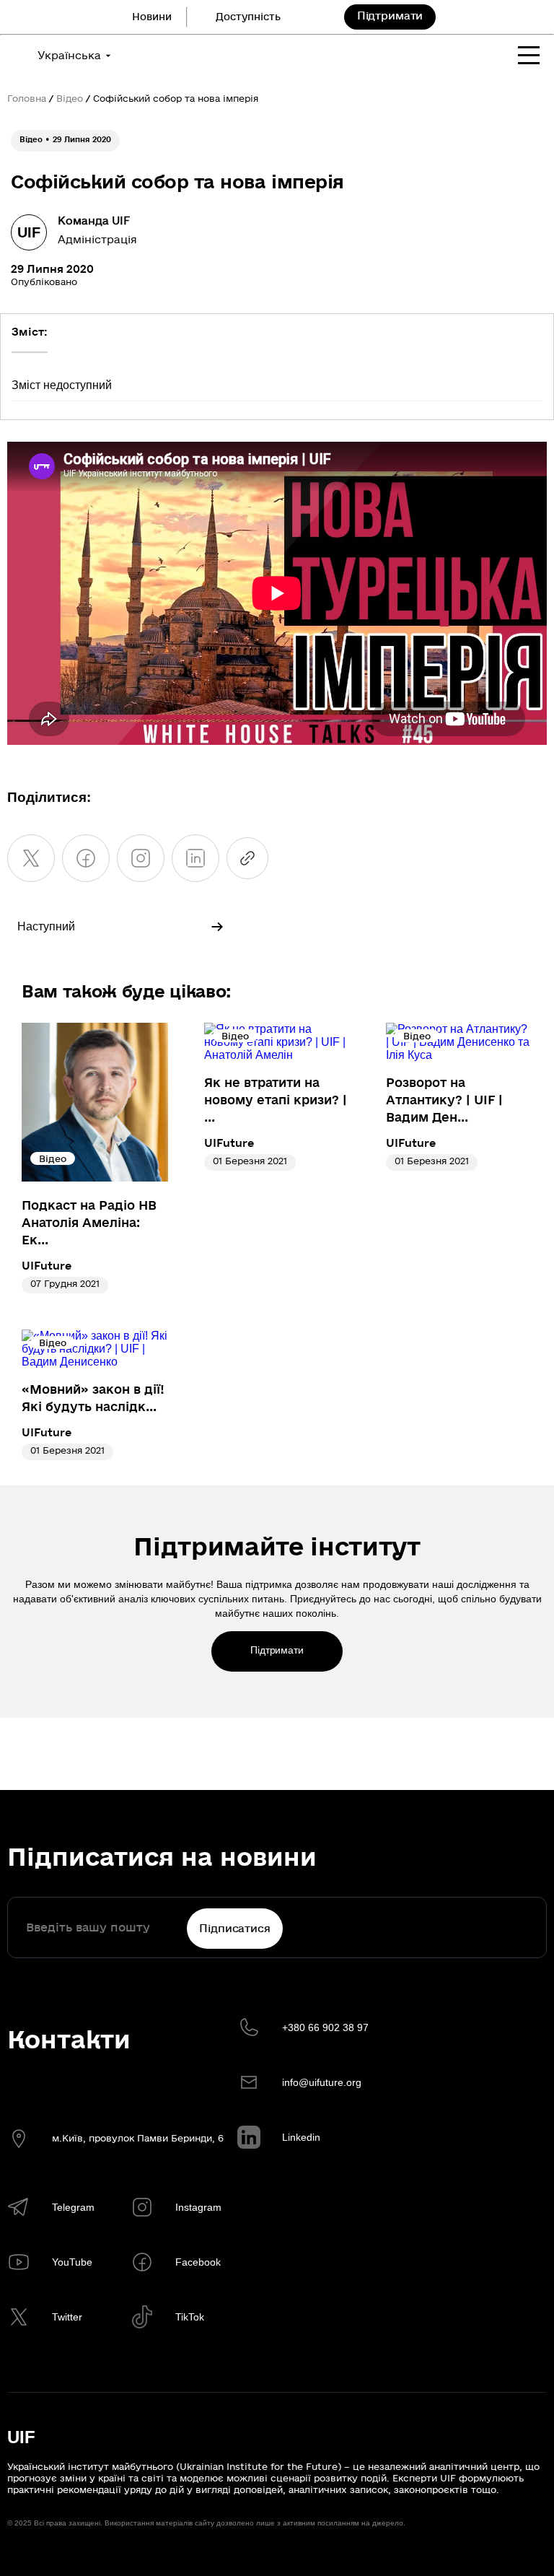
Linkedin (301, 2137)
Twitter (67, 2317)
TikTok (190, 2317)
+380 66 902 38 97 (325, 2027)
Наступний (46, 926)
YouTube (72, 2262)
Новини (152, 17)
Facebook (198, 2262)
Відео (70, 99)
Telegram (73, 2207)
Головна (27, 99)
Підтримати (390, 16)
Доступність (248, 17)
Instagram (198, 2207)
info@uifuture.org (322, 2082)
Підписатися (234, 1929)
